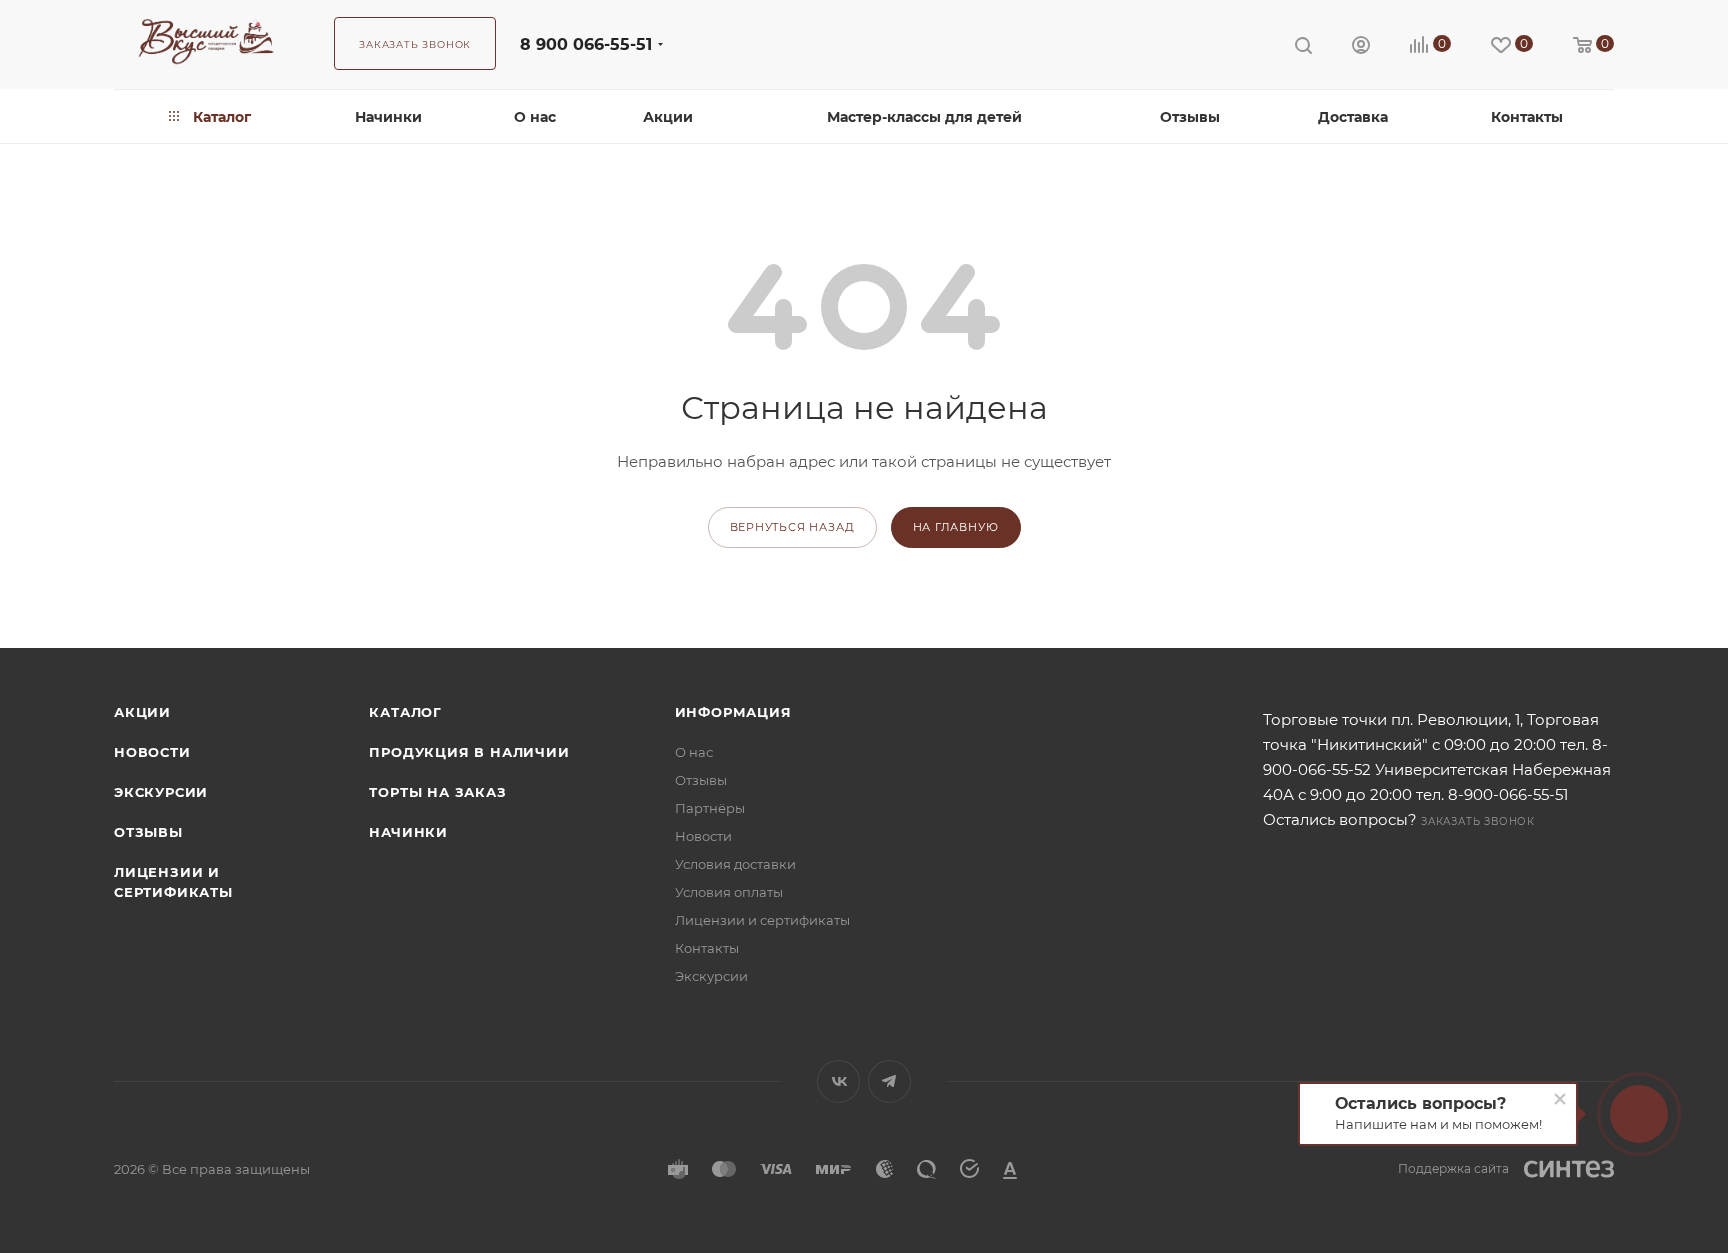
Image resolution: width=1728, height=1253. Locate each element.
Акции (142, 712)
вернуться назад (792, 527)
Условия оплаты (729, 892)
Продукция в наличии (469, 752)
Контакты (707, 948)
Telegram (889, 1081)
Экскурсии (161, 792)
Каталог (405, 712)
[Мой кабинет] (1361, 47)
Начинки (408, 832)
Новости (152, 752)
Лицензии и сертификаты (762, 920)
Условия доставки (735, 864)
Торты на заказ (437, 792)
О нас (694, 752)
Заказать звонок (1478, 821)
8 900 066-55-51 (586, 44)
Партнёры (710, 808)
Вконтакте (838, 1081)
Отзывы (148, 832)
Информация (733, 712)
